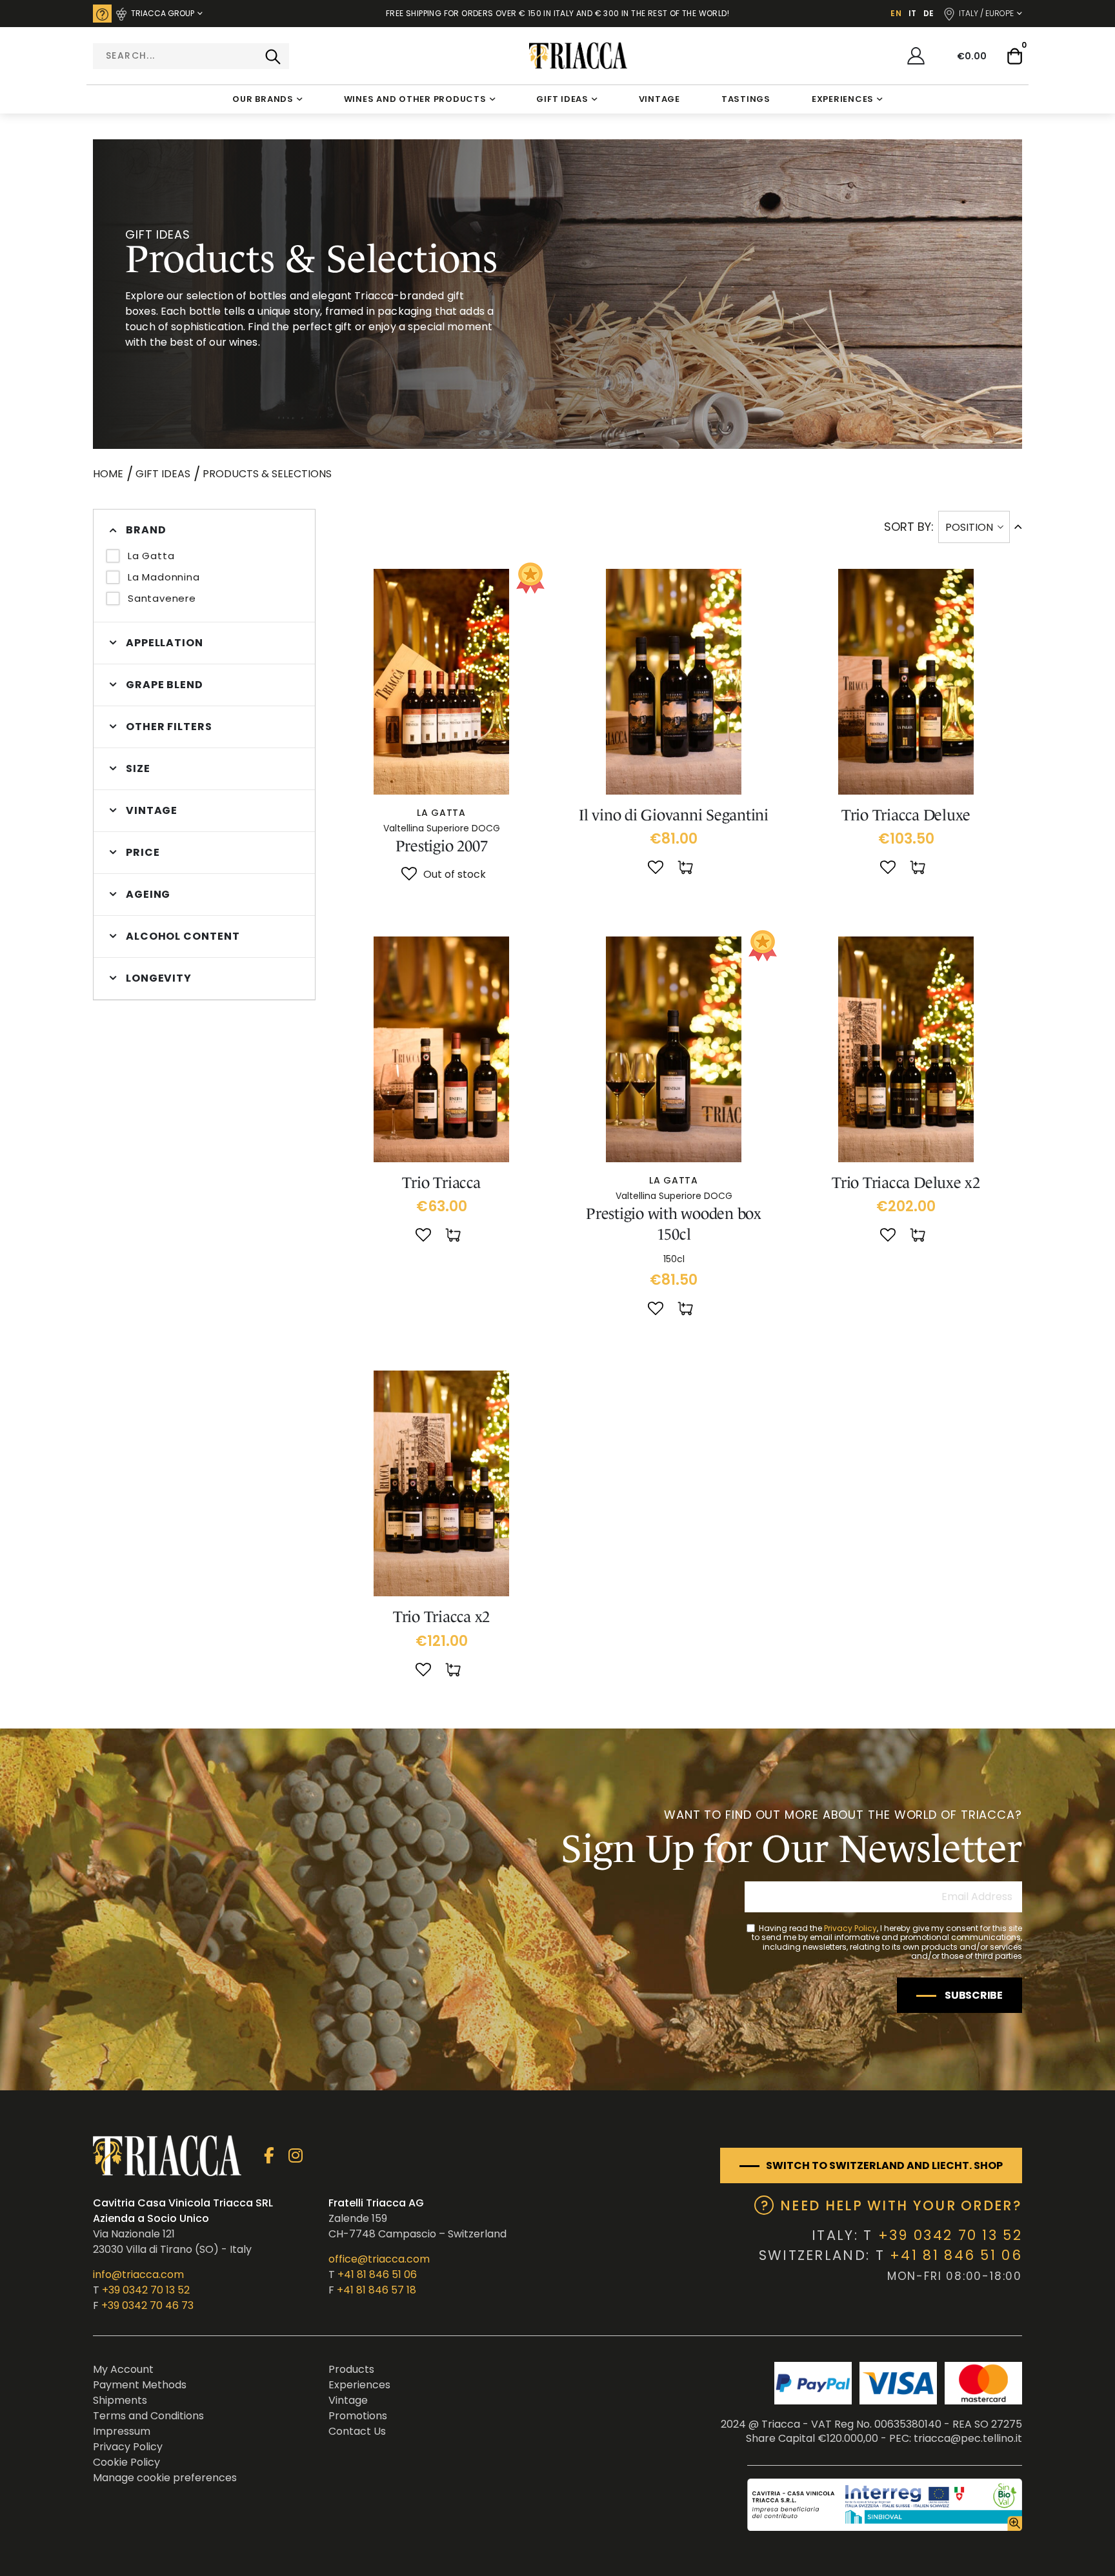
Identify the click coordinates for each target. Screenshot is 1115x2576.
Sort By (908, 527)
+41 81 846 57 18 (377, 2290)
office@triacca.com (379, 2259)
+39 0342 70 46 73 (147, 2305)
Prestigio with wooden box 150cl (674, 1224)
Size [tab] (138, 768)
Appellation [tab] (165, 643)
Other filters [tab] (169, 727)
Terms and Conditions (148, 2416)
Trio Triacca (441, 1183)
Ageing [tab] (148, 894)
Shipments (120, 2400)
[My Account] (916, 56)
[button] (409, 875)
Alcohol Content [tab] (183, 936)
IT (912, 13)
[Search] (273, 56)
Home (108, 474)
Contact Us (357, 2431)
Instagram (295, 2156)
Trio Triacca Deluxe (906, 815)
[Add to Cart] (687, 868)
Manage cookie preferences (165, 2478)
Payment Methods (140, 2385)
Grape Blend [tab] (165, 685)
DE (929, 13)
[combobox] (191, 56)
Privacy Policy (850, 1928)
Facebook (269, 2156)
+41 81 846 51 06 (377, 2274)
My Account (123, 2369)
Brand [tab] (146, 530)
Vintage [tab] (152, 810)
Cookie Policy (126, 2462)
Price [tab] (143, 852)
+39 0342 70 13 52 (146, 2290)
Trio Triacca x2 (441, 1617)
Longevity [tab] (159, 978)
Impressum (122, 2431)
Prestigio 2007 (442, 846)
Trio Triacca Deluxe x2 (906, 1183)
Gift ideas (163, 474)
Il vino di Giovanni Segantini (674, 815)
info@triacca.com (138, 2274)
